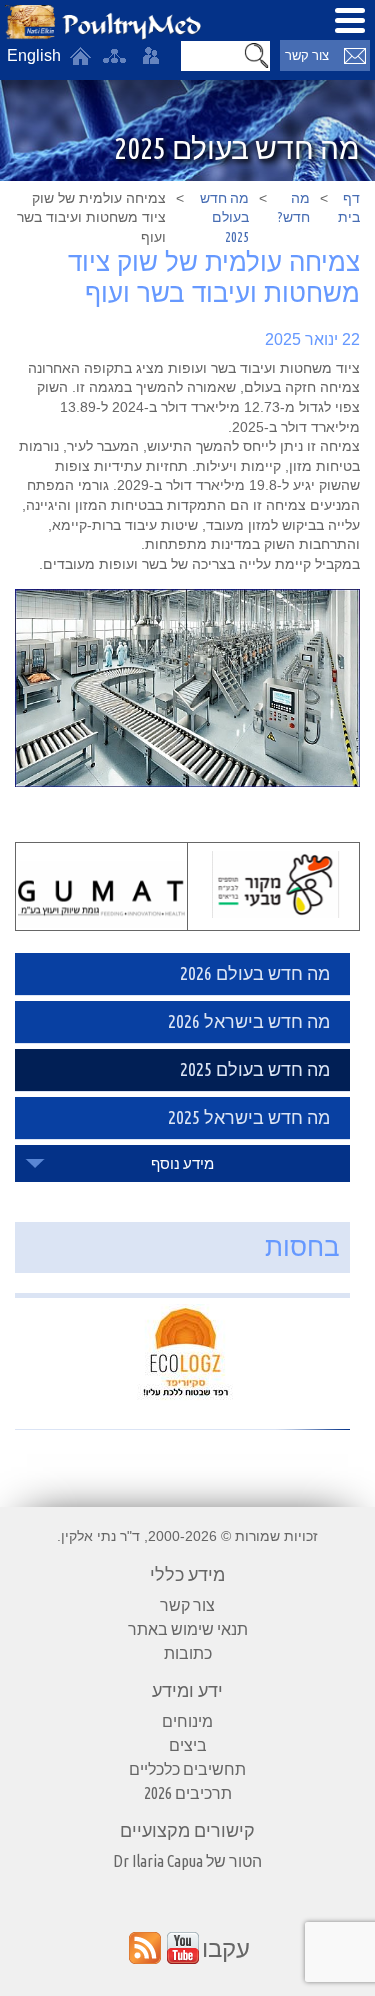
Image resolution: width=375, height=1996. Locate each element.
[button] (256, 56)
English (34, 55)
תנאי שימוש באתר (188, 1629)
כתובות (188, 1653)
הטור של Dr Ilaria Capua (187, 1861)
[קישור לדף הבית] (103, 22)
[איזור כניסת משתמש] (151, 56)
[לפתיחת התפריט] (350, 20)
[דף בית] (80, 56)
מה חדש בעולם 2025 (224, 217)
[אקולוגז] (182, 1354)
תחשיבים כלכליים (187, 1769)
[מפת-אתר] (114, 56)
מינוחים (187, 1721)
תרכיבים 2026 (188, 1793)
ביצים (188, 1745)
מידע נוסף (182, 1163)
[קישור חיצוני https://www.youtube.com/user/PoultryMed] (183, 1948)
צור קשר (307, 55)
